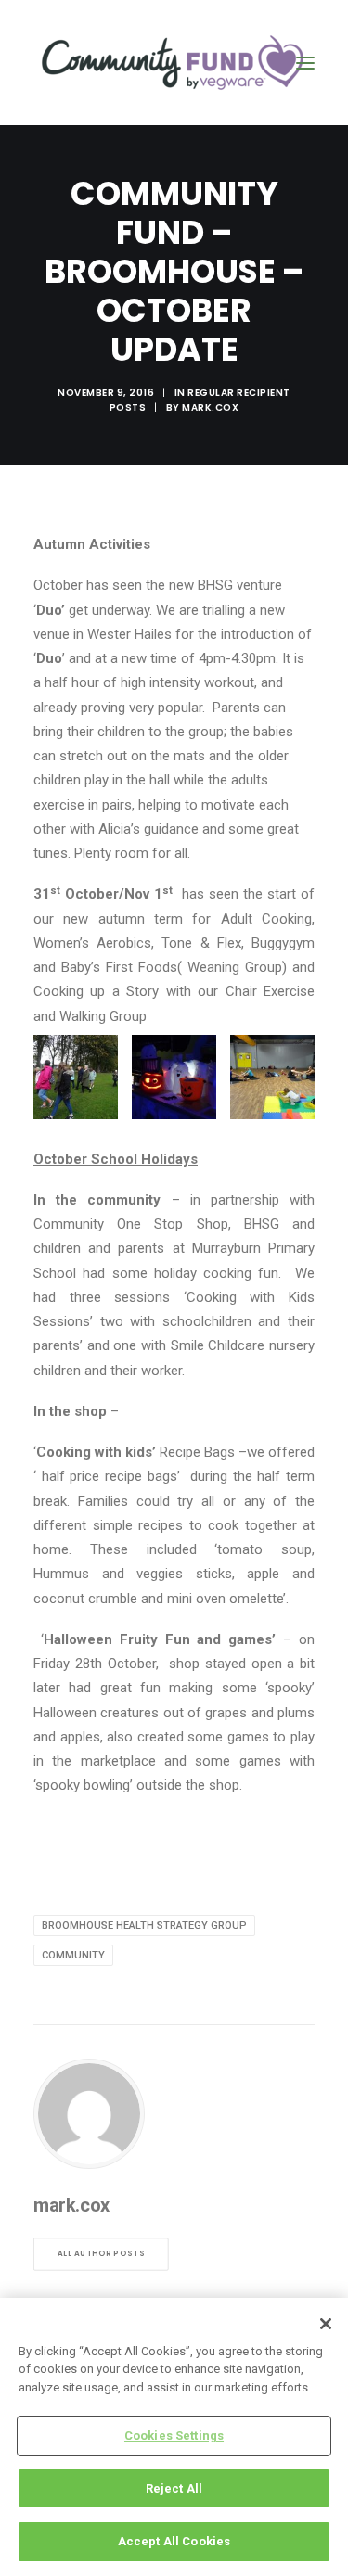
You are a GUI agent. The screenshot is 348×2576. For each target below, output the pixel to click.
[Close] (326, 2324)
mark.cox (210, 408)
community (73, 1955)
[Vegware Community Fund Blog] (173, 63)
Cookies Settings (174, 2436)
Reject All (174, 2488)
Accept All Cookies (174, 2541)
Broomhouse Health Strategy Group (144, 1926)
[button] (305, 63)
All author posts (101, 2253)
